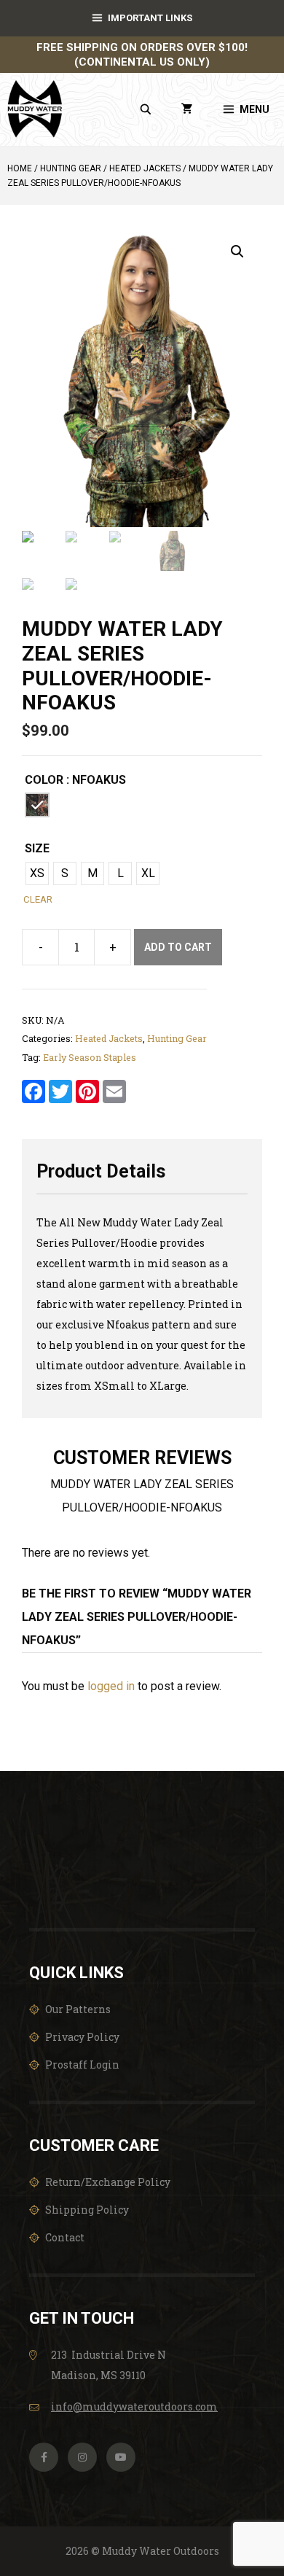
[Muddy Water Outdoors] (35, 109)
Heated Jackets (145, 168)
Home (20, 168)
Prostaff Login (82, 2065)
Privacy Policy (82, 2037)
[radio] (37, 805)
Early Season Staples (90, 1057)
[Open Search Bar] (146, 109)
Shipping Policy (87, 2210)
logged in (111, 1686)
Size (37, 848)
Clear (38, 899)
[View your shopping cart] (187, 109)
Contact (65, 2237)
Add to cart (178, 947)
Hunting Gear (71, 168)
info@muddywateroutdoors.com (134, 2406)
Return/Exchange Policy (108, 2182)
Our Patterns (78, 2009)
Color (44, 780)
